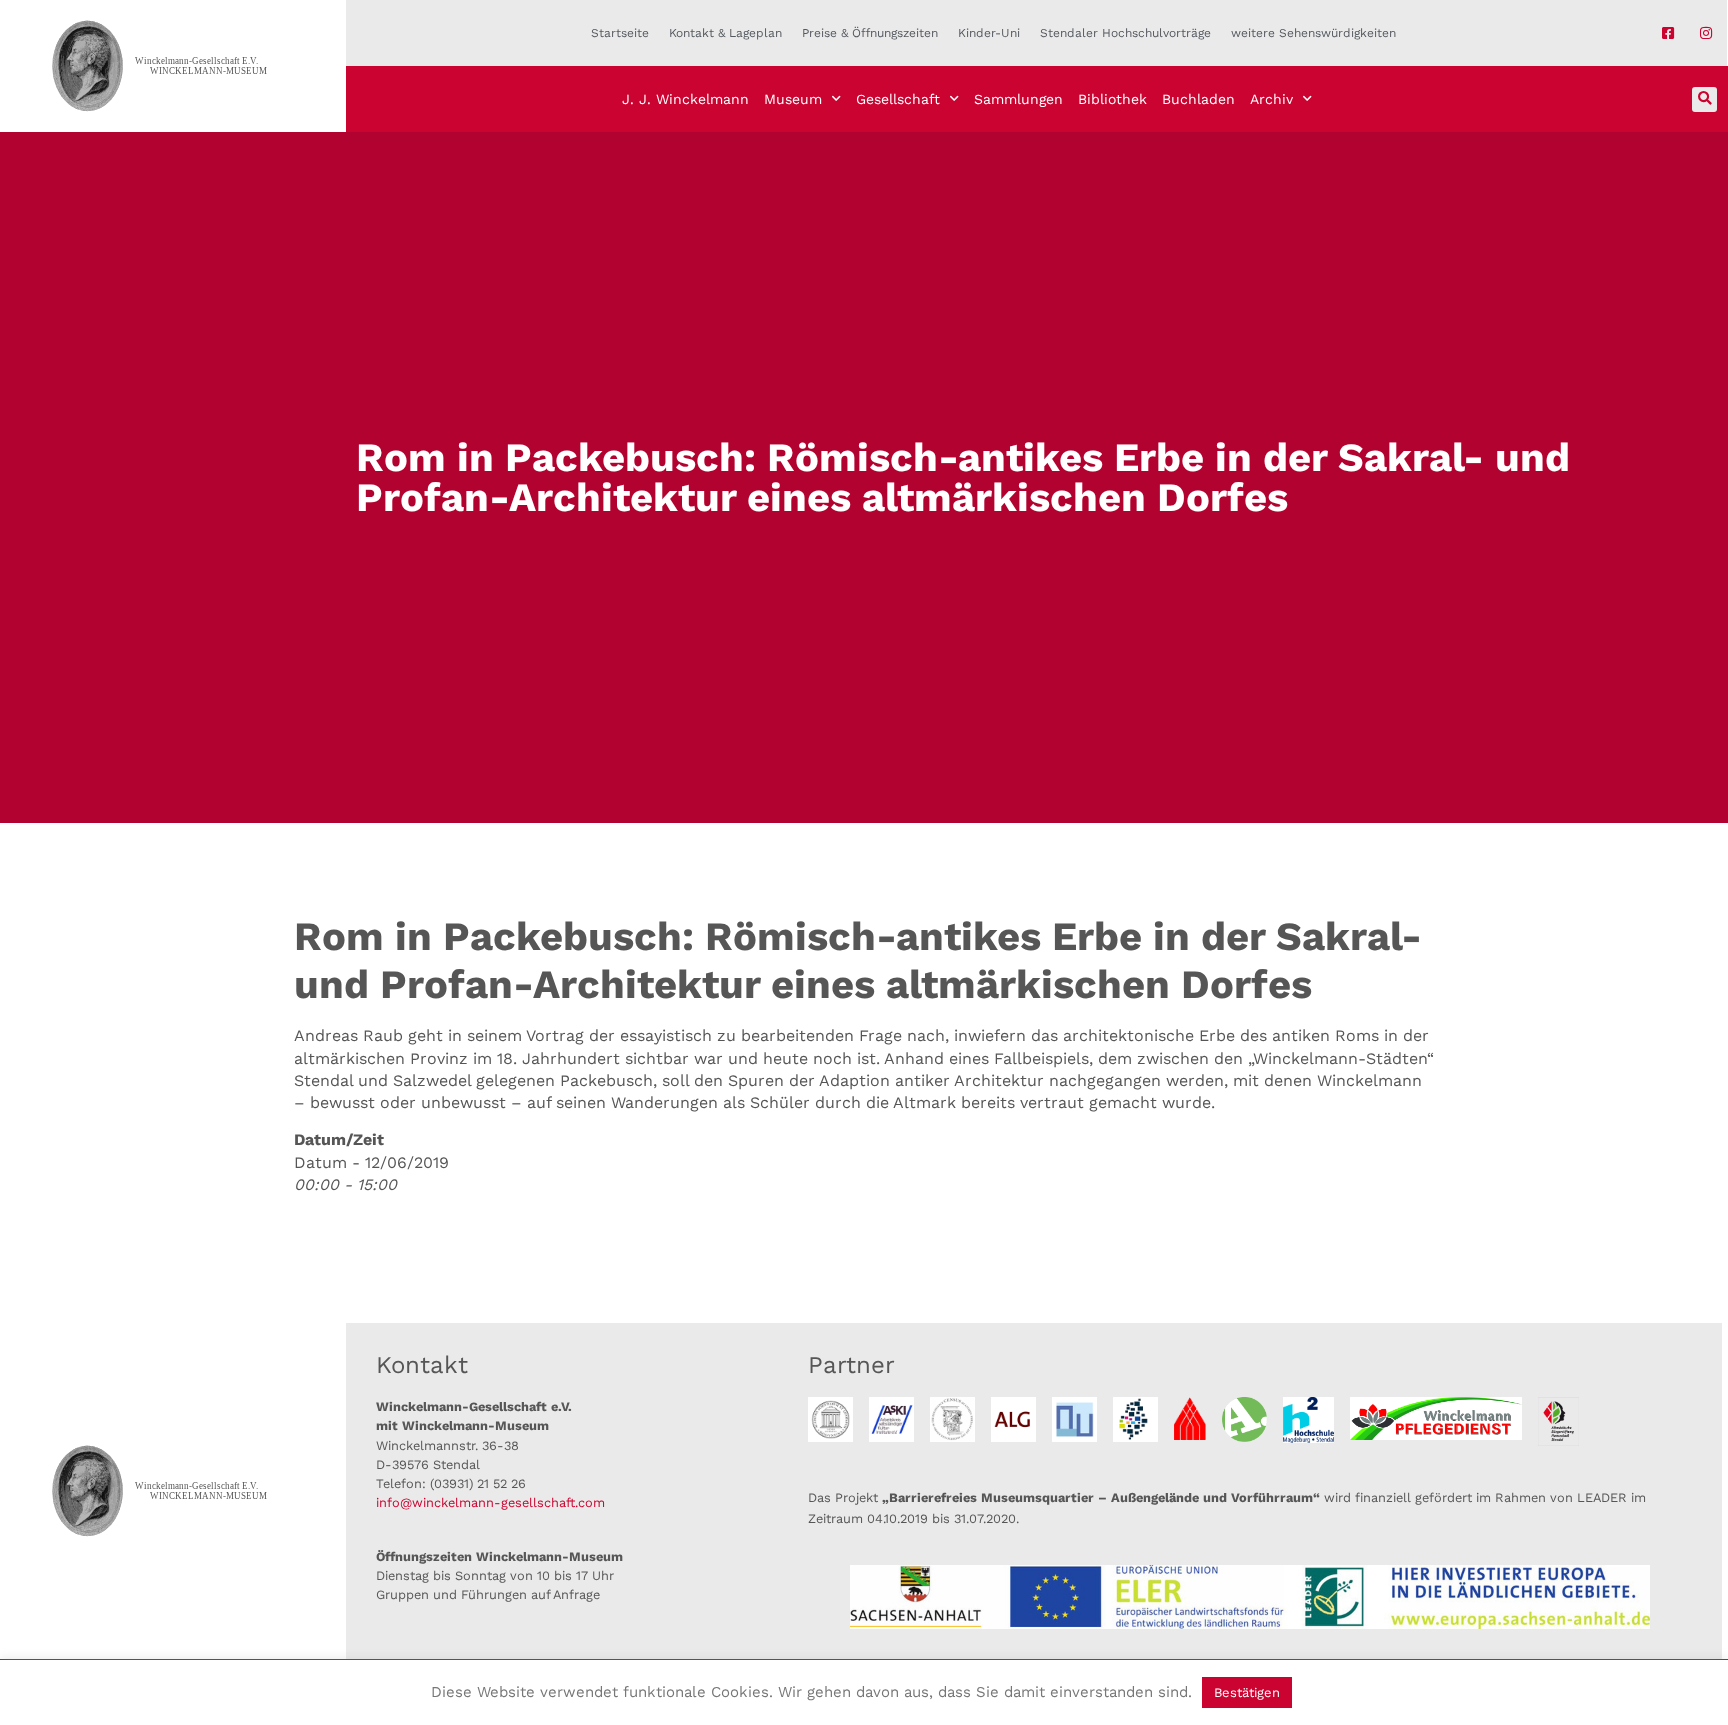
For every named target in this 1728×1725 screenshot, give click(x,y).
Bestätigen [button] (1247, 1692)
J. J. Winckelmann (685, 99)
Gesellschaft (898, 99)
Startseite (620, 33)
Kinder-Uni (989, 33)
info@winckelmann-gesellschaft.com (490, 1502)
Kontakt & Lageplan (725, 33)
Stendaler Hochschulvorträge (1125, 33)
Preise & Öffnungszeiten (870, 33)
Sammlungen (1018, 99)
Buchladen (1198, 99)
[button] (1704, 99)
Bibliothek (1112, 99)
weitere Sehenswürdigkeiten (1313, 33)
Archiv (1271, 99)
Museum (793, 99)
